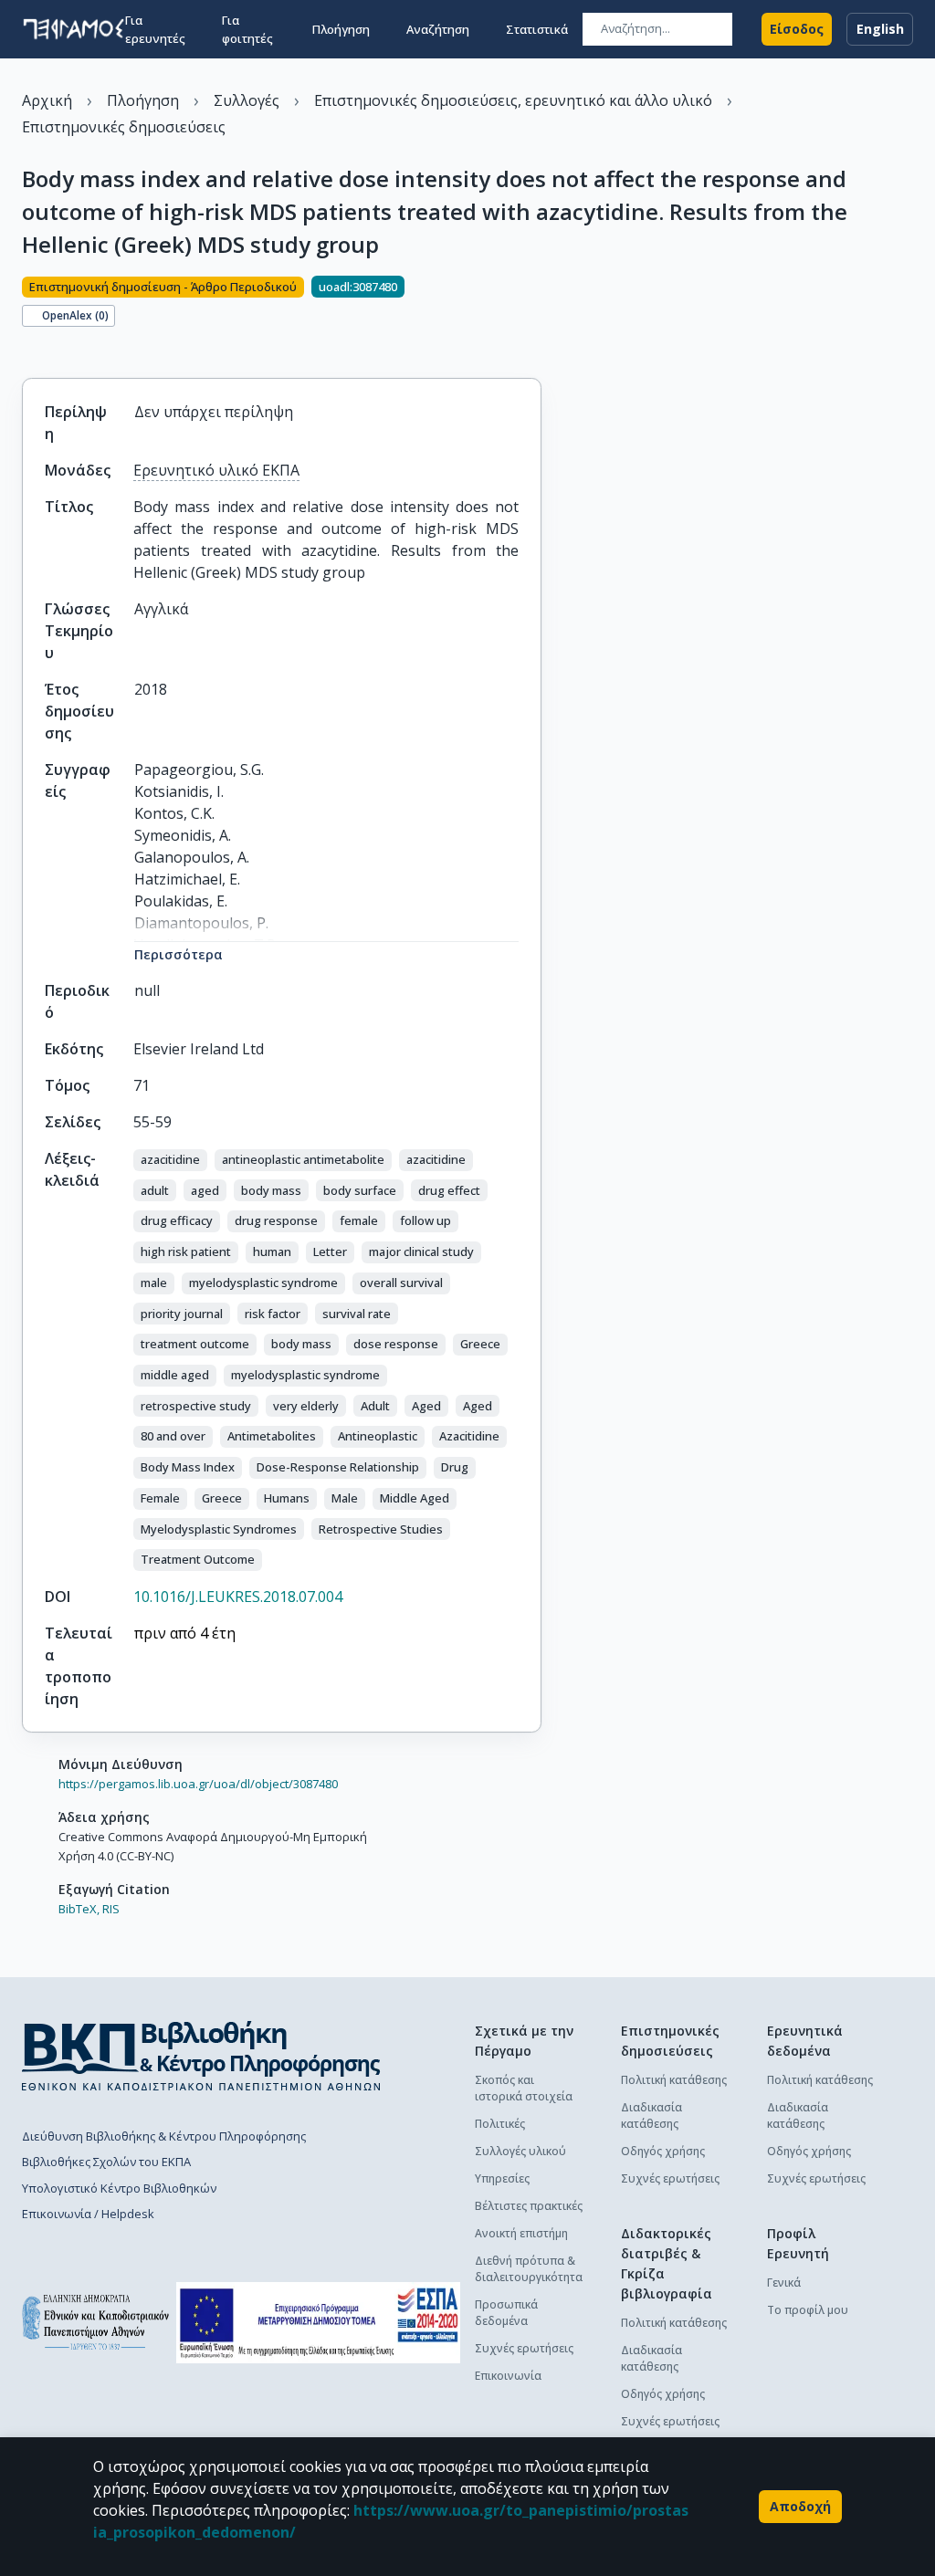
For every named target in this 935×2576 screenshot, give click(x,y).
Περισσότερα (179, 954)
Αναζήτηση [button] (438, 29)
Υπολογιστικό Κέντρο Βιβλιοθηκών (119, 2188)
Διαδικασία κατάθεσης (651, 2115)
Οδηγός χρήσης (663, 2151)
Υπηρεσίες (502, 2178)
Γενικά (784, 2283)
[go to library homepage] (201, 2056)
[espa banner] (318, 2323)
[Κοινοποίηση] (29, 347)
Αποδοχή (800, 2506)
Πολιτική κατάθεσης (674, 2080)
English (880, 29)
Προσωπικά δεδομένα (506, 2313)
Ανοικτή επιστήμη (521, 2233)
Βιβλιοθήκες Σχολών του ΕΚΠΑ (106, 2162)
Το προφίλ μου (808, 2310)
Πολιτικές (500, 2124)
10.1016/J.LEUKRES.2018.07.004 (238, 1597)
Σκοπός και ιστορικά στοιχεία (524, 2088)
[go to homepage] (74, 29)
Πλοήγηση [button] (341, 29)
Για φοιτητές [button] (247, 29)
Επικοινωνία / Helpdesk (88, 2214)
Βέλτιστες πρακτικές (529, 2206)
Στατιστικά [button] (537, 29)
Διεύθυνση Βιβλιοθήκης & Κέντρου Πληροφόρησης (164, 2136)
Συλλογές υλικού (520, 2151)
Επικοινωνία (508, 2376)
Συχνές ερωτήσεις (524, 2348)
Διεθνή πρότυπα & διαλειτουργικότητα (529, 2269)
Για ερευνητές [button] (155, 29)
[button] (170, 1160)
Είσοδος (797, 29)
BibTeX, (79, 1909)
